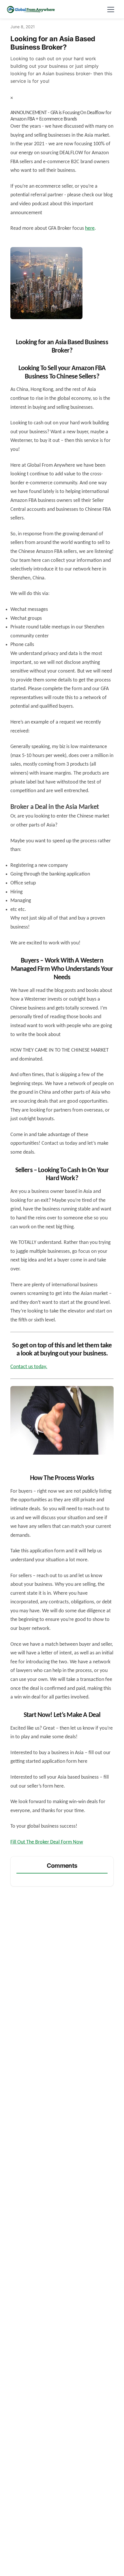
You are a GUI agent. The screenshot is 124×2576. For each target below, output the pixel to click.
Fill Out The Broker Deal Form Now (47, 1842)
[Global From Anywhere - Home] (31, 9)
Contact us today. (29, 1367)
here (90, 228)
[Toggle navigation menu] (111, 9)
